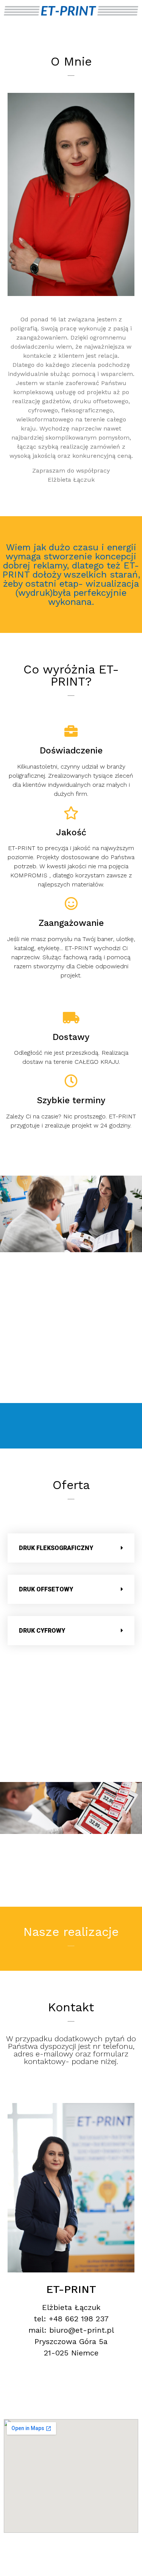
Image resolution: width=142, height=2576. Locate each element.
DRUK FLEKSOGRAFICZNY (56, 1548)
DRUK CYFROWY (42, 1631)
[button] (71, 1548)
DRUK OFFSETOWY (46, 1589)
